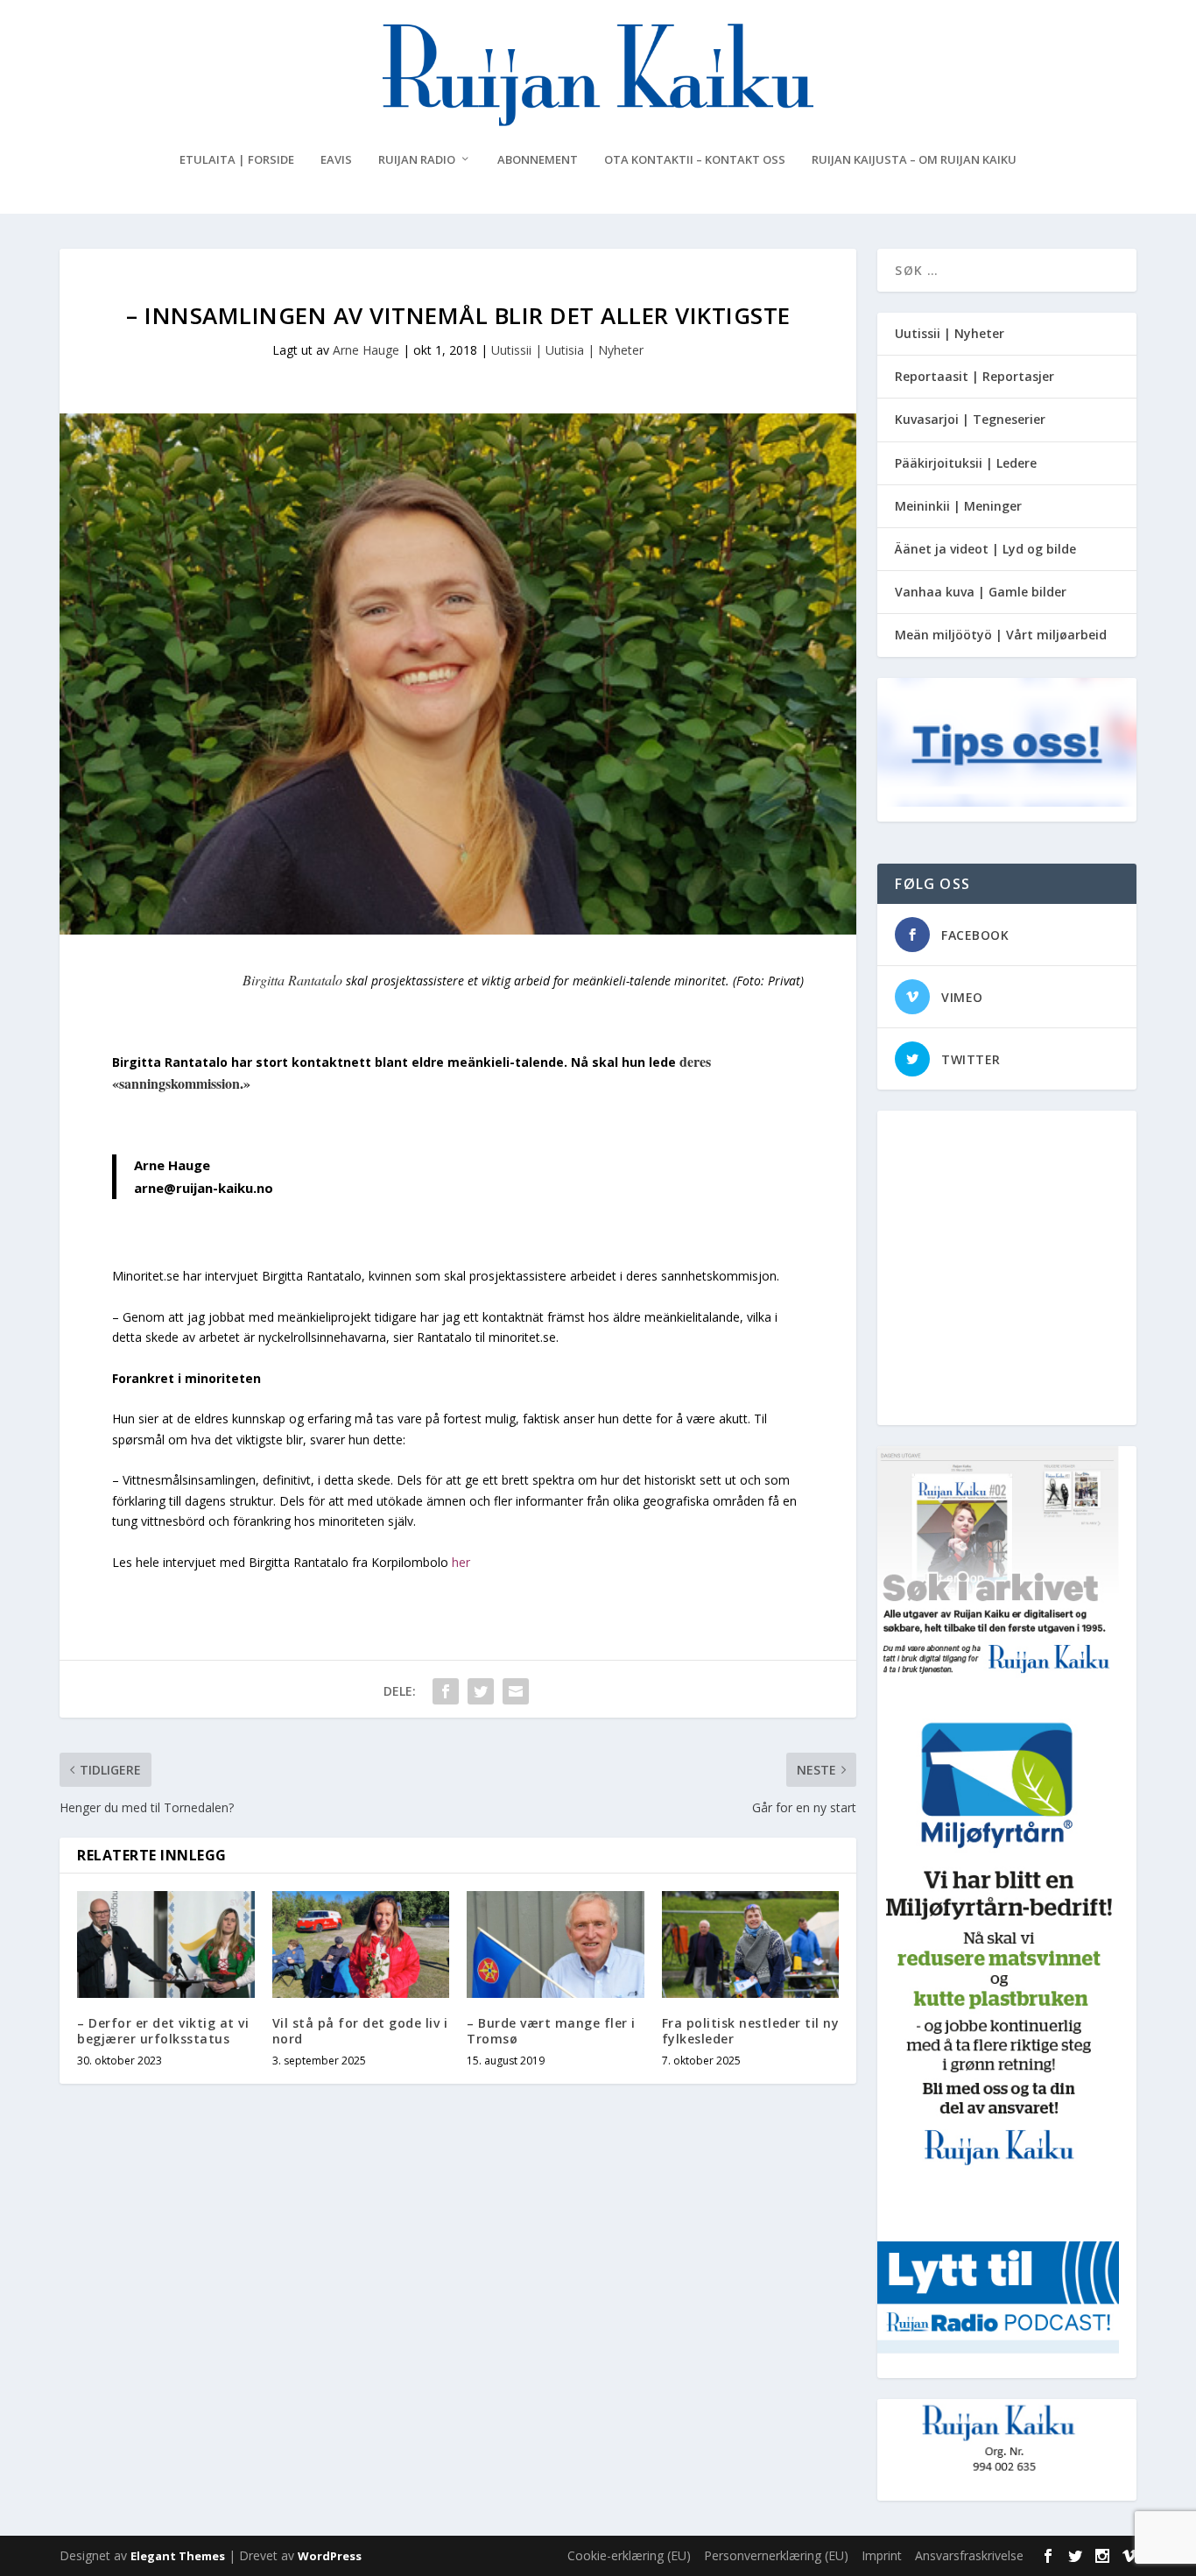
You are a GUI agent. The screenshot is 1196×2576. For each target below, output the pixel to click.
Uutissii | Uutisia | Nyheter (567, 350)
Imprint (882, 2555)
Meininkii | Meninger (958, 506)
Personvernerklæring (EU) (776, 2555)
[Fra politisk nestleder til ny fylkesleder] (751, 1944)
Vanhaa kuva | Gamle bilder (981, 592)
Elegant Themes (178, 2556)
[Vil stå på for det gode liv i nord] (361, 1944)
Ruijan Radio (417, 160)
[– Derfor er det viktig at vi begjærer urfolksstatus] (166, 1944)
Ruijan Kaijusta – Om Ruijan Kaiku (914, 160)
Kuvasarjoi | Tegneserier (970, 419)
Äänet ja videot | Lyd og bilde (985, 549)
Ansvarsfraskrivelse (969, 2555)
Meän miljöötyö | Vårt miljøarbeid (1001, 635)
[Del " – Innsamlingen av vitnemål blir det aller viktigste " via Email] (516, 1691)
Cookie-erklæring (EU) (629, 2555)
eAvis (336, 160)
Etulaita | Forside (237, 160)
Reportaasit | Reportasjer (974, 376)
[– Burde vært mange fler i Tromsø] (556, 1944)
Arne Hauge (366, 350)
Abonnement (538, 160)
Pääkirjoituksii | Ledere (966, 463)
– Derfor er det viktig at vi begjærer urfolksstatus (163, 2031)
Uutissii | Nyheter (950, 333)
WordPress (330, 2556)
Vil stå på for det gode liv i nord (360, 2031)
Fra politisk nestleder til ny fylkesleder (751, 2031)
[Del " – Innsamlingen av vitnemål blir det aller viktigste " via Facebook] (446, 1691)
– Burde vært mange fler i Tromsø (551, 2031)
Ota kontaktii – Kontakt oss (695, 160)
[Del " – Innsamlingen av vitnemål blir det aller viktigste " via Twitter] (481, 1691)
